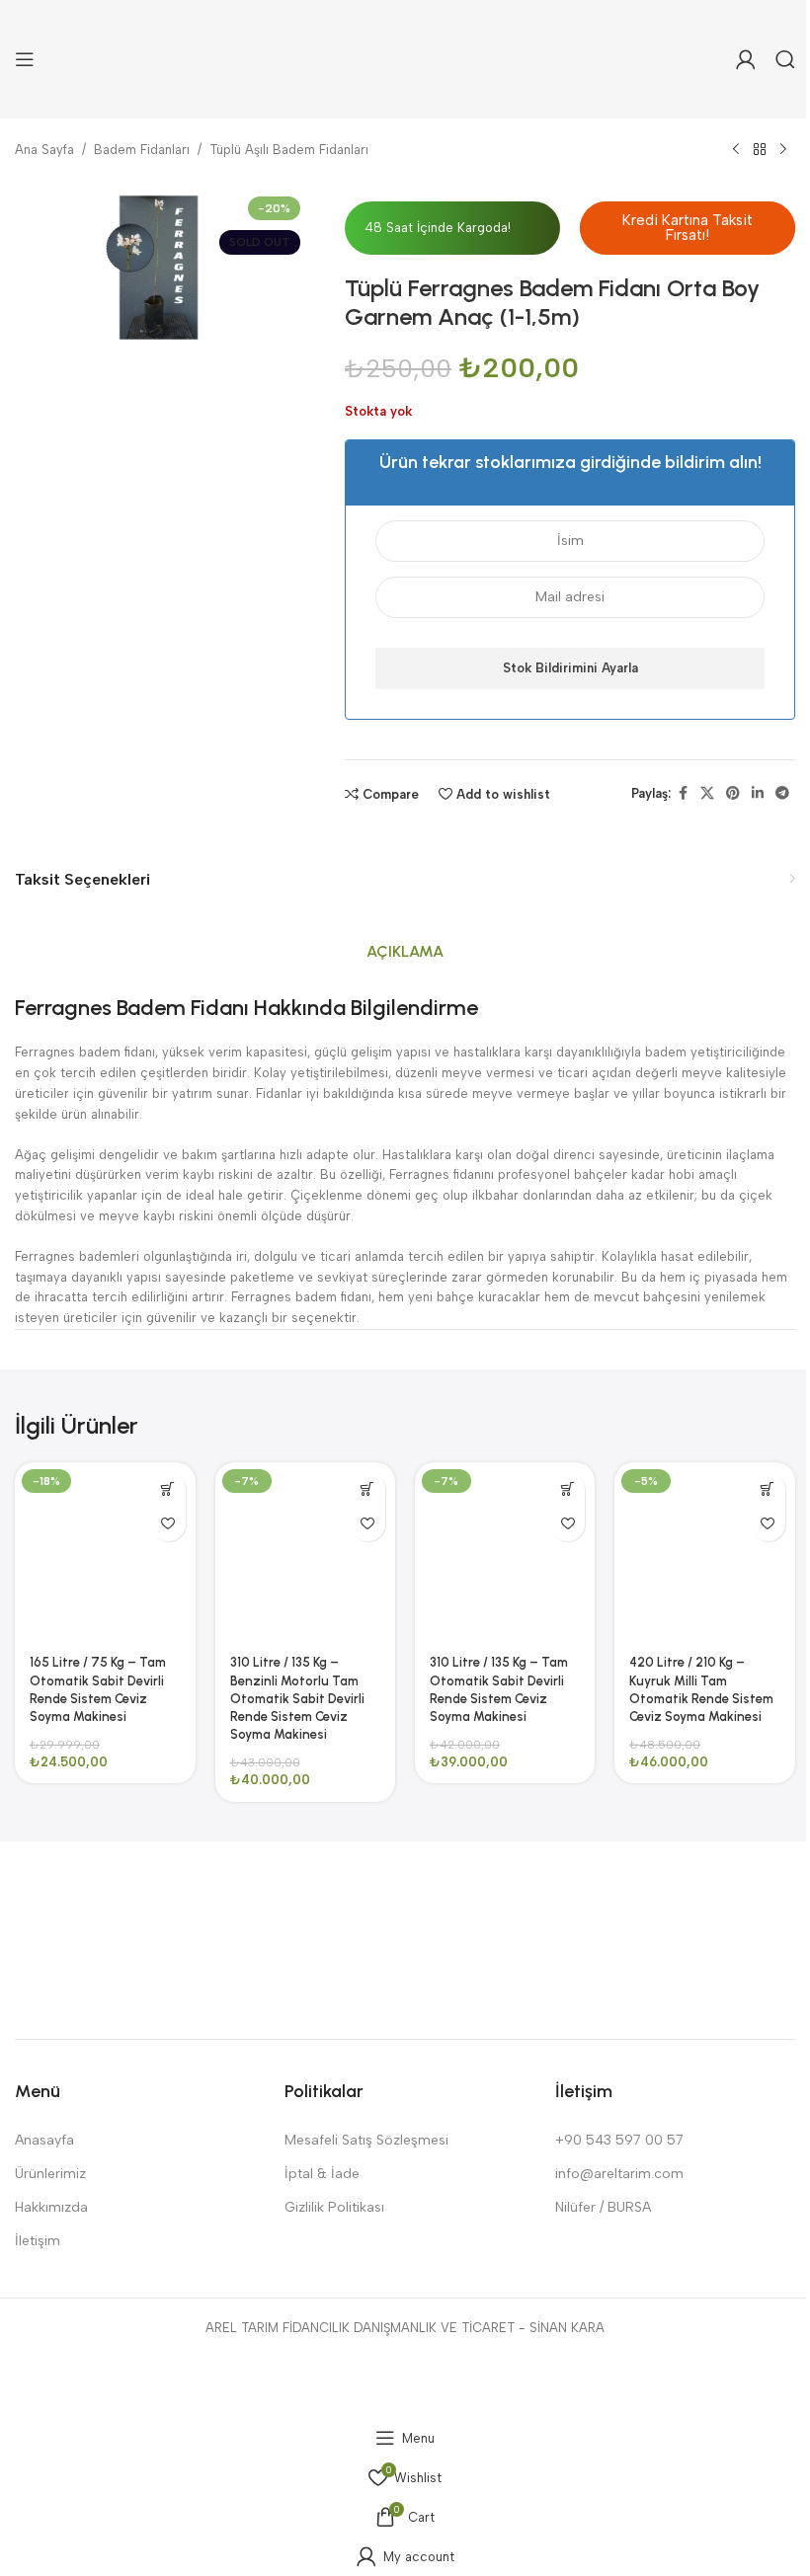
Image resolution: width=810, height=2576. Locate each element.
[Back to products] (760, 150)
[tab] (405, 953)
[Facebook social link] (683, 794)
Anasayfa (44, 2140)
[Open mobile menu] (25, 59)
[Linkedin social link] (758, 794)
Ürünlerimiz (50, 2174)
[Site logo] (405, 58)
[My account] (746, 59)
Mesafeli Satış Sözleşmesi (366, 2140)
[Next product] (783, 150)
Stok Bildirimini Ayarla (570, 668)
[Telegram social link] (782, 794)
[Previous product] (736, 150)
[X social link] (707, 794)
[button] (688, 228)
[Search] (785, 59)
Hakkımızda (51, 2207)
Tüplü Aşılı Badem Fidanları (289, 150)
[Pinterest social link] (733, 794)
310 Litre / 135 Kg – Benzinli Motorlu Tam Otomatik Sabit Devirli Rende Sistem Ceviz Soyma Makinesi (297, 1698)
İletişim (38, 2241)
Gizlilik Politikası (334, 2207)
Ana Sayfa (44, 150)
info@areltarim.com (619, 2174)
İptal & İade (322, 2174)
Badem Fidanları (142, 150)
